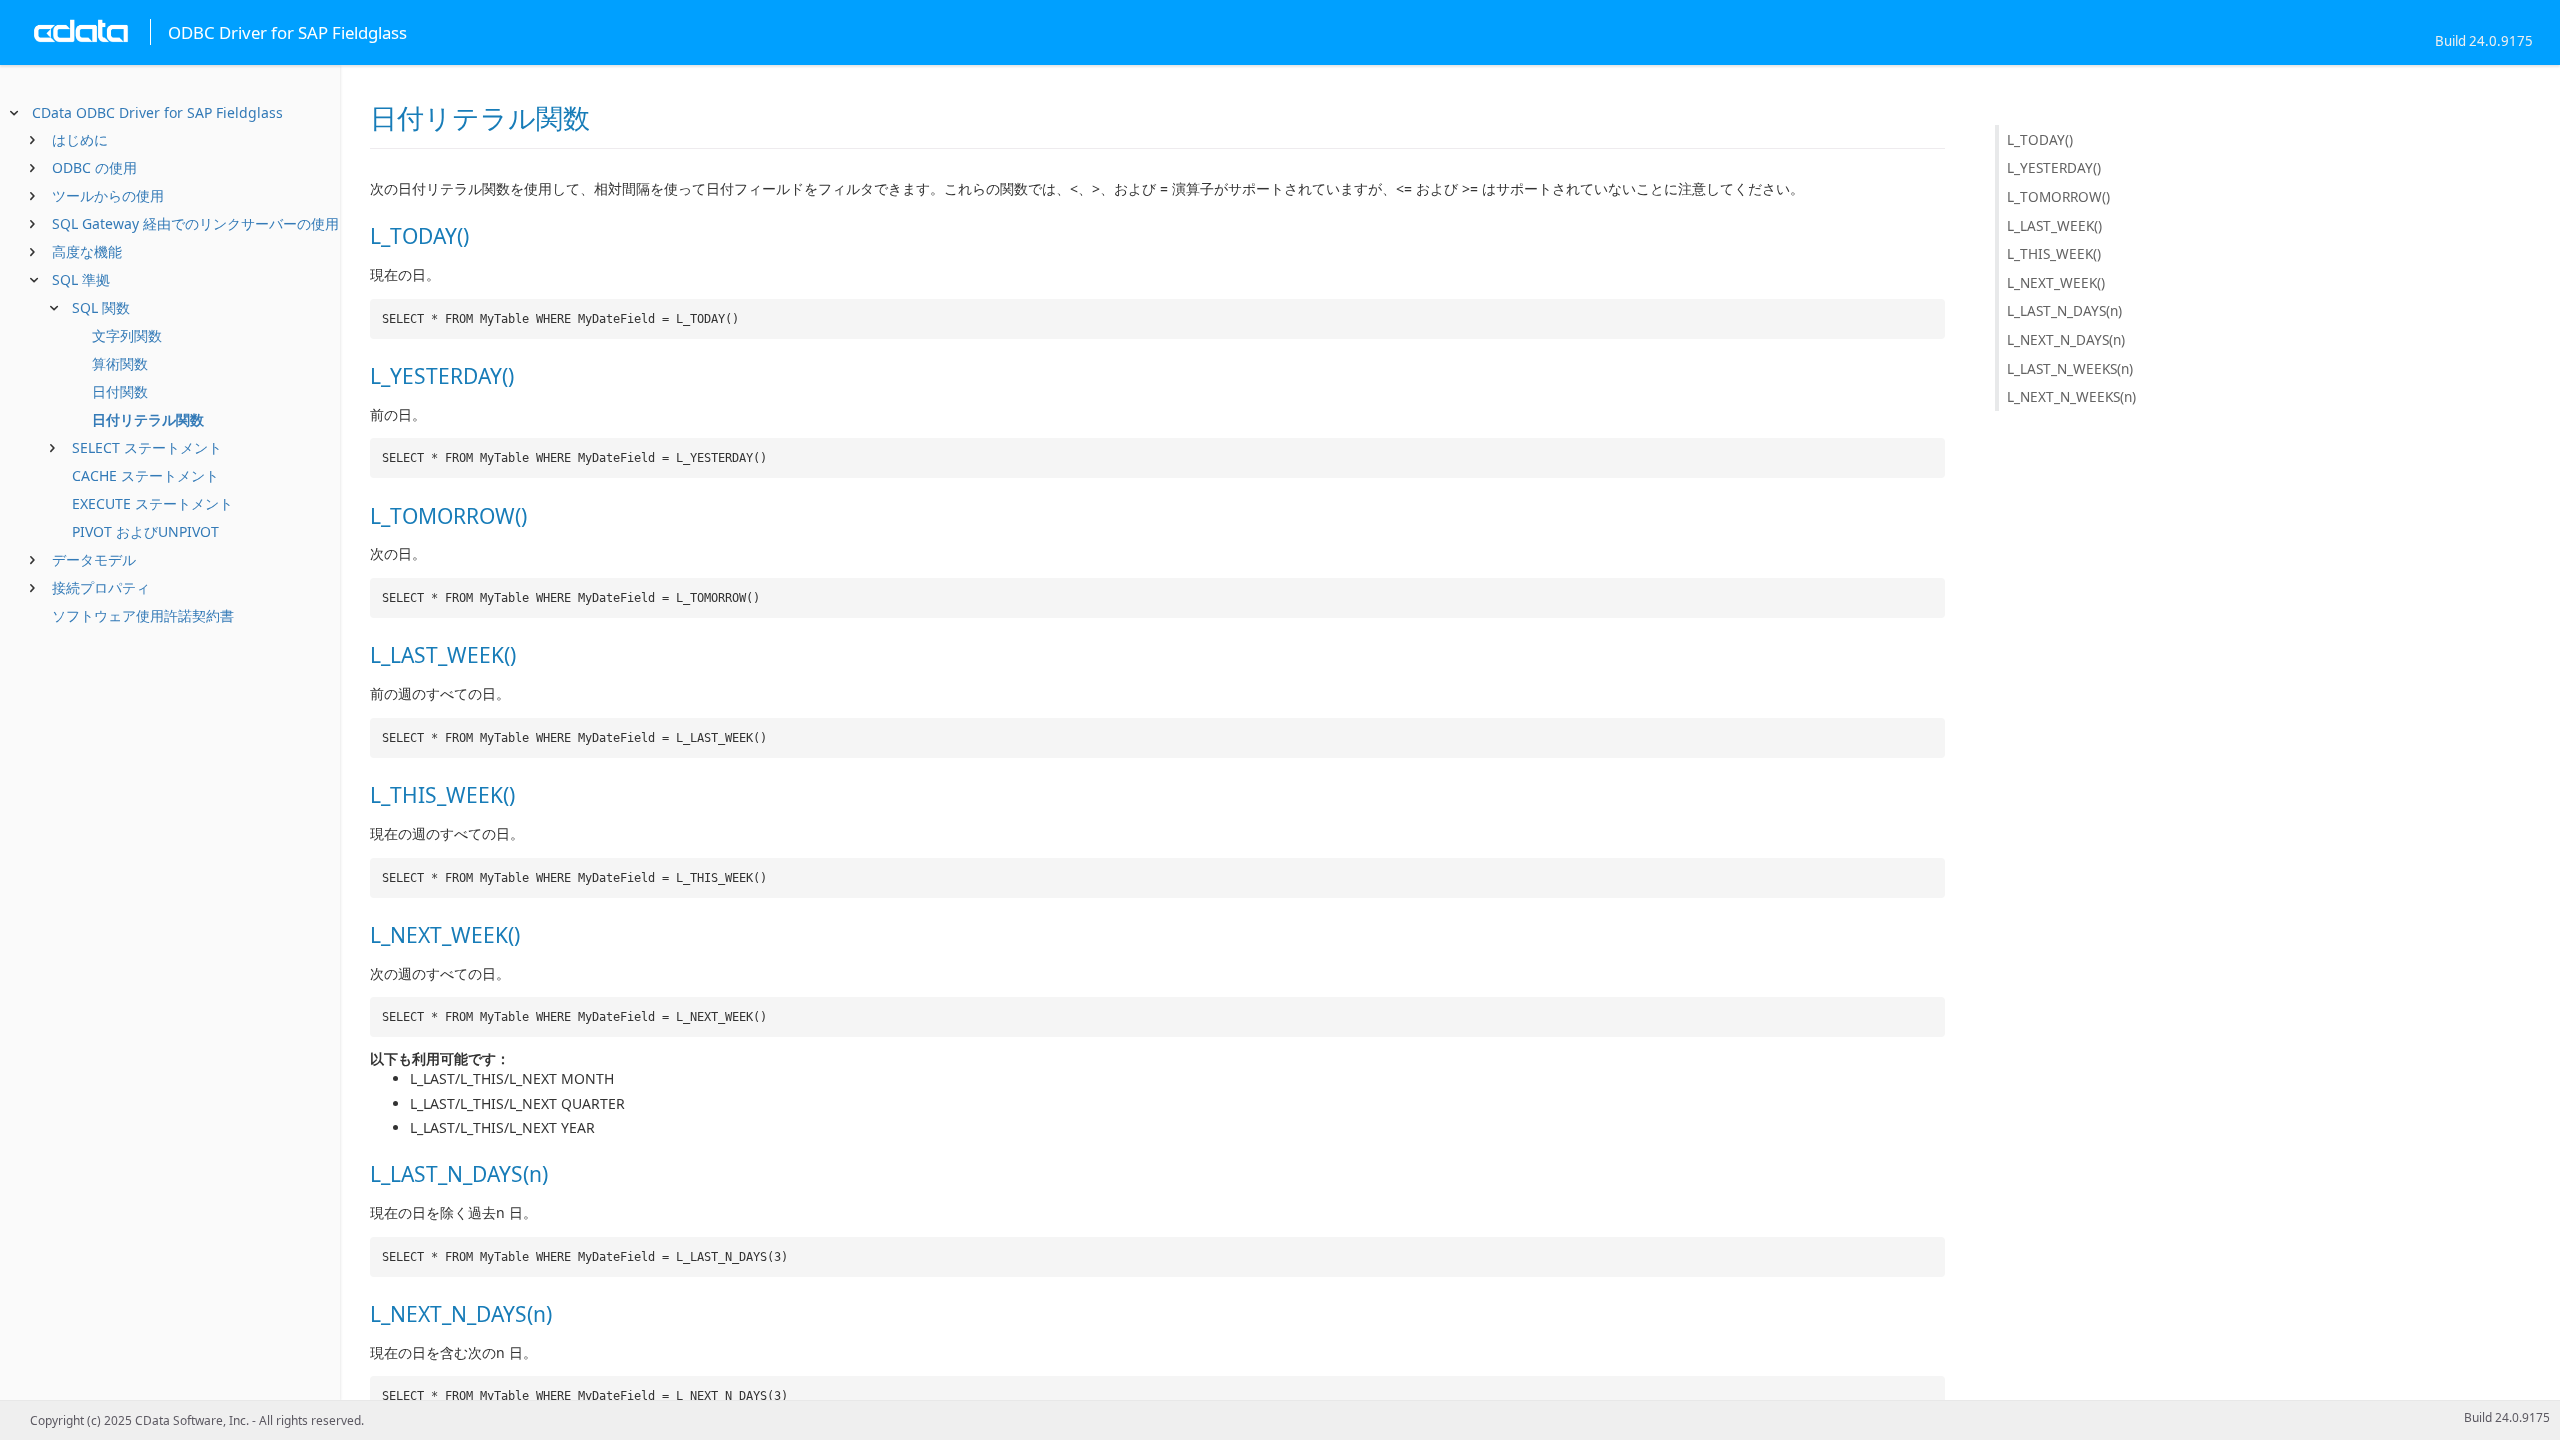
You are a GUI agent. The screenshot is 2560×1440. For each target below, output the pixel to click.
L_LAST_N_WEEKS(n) (2070, 368)
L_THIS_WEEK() (2054, 253)
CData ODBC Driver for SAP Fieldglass (157, 112)
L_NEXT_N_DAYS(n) (2066, 339)
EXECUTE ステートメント (152, 503)
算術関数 (120, 363)
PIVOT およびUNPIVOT (145, 531)
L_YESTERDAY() (2054, 167)
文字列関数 (127, 335)
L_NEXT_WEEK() (2056, 282)
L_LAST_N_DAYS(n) (2064, 310)
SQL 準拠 (81, 279)
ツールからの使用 (108, 195)
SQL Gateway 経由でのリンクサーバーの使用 (195, 223)
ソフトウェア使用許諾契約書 (143, 615)
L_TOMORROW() (2058, 196)
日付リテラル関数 (148, 419)
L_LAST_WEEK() (2054, 225)
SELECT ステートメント (147, 447)
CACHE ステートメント (145, 475)
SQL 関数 (101, 307)
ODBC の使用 (94, 167)
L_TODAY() (2040, 139)
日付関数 (120, 391)
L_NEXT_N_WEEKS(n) (2071, 396)
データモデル (94, 559)
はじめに (80, 139)
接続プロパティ (101, 587)
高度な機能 (87, 251)
